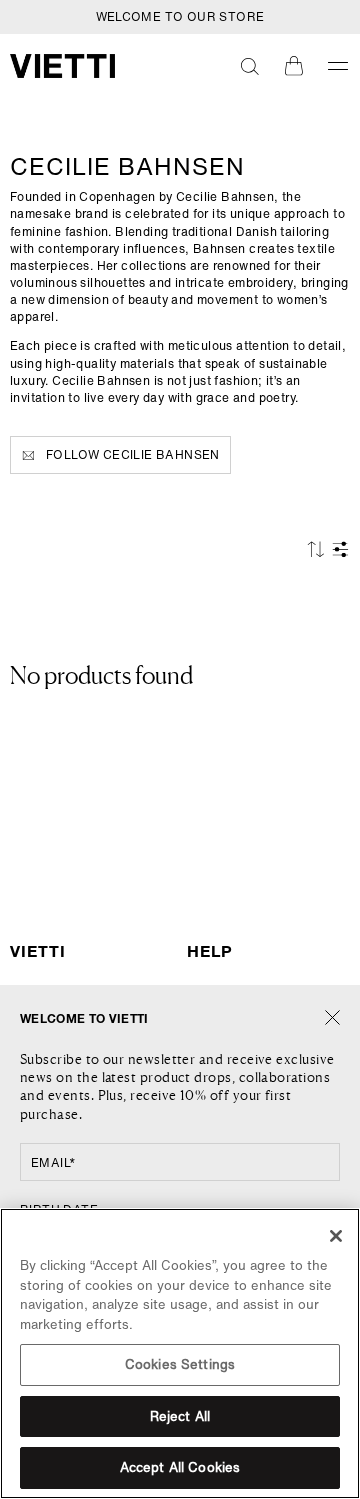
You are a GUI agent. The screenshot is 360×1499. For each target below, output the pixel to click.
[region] (180, 1353)
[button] (250, 66)
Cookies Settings (180, 1364)
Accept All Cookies (180, 1467)
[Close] (332, 1018)
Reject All (180, 1416)
